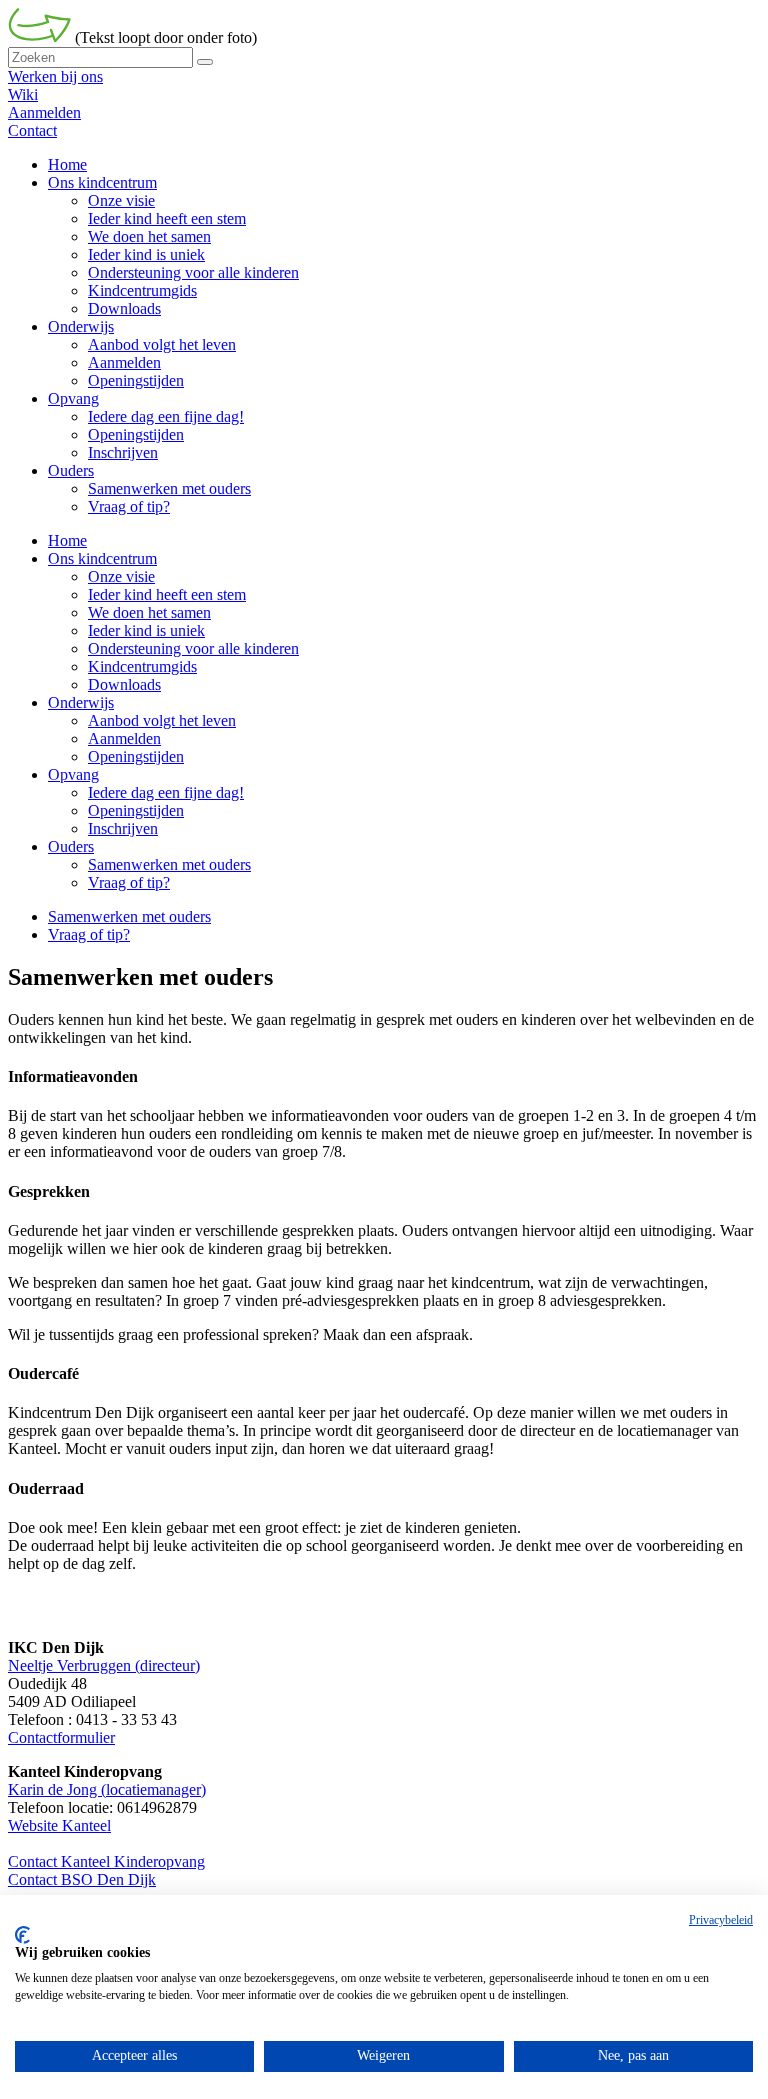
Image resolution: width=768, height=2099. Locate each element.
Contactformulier (61, 1737)
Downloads (124, 684)
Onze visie (121, 576)
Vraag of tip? (129, 882)
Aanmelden (44, 112)
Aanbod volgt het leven (162, 720)
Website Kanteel (59, 1825)
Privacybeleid (721, 1920)
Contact (32, 130)
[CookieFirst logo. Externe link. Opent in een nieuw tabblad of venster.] (22, 1935)
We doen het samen (149, 612)
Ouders (71, 846)
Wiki (23, 94)
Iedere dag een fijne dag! (166, 792)
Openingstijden (136, 756)
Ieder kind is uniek (146, 630)
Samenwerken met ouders (169, 864)
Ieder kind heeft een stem (167, 594)
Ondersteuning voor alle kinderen (193, 648)
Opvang (73, 774)
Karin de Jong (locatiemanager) (107, 1789)
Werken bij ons (55, 76)
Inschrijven (123, 828)
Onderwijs (81, 702)
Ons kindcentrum (102, 558)
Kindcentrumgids (142, 666)
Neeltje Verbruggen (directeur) (104, 1665)
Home (67, 540)
